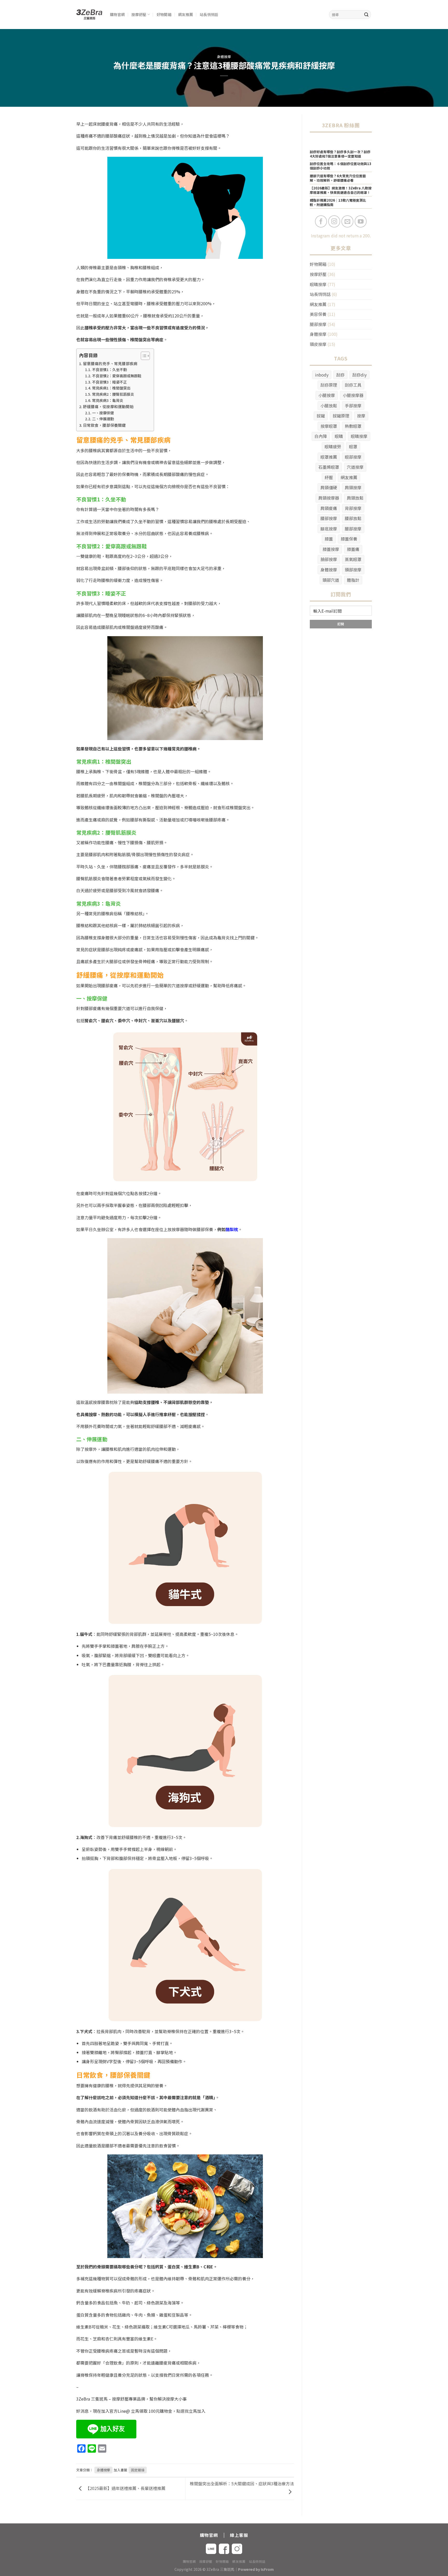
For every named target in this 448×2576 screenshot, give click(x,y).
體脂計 (353, 580)
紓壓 (329, 477)
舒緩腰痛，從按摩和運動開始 (108, 406)
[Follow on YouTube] (361, 221)
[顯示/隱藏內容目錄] (143, 356)
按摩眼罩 (329, 426)
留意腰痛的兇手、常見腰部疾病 (110, 363)
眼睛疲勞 (333, 446)
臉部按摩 (329, 559)
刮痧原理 (329, 385)
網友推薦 (185, 14)
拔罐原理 (341, 416)
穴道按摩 (355, 467)
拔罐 (321, 416)
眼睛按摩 (318, 284)
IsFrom (267, 2569)
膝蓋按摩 (331, 549)
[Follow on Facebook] (321, 221)
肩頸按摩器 (329, 498)
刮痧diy (359, 375)
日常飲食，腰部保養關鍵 (104, 425)
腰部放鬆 (353, 518)
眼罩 (353, 446)
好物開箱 (164, 14)
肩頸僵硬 (329, 487)
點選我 (183, 2411)
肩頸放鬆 (355, 498)
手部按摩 (353, 406)
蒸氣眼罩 (353, 559)
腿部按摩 (318, 324)
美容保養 (318, 314)
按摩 (361, 416)
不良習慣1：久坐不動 (109, 370)
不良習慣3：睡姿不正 (109, 382)
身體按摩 (224, 57)
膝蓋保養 (349, 539)
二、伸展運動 (103, 419)
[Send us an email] (348, 221)
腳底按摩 (329, 529)
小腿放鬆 (329, 406)
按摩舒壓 (139, 14)
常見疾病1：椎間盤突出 (111, 388)
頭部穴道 (331, 580)
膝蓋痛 (353, 549)
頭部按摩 (353, 570)
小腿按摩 (327, 395)
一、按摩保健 (103, 413)
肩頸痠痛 (329, 508)
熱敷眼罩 (353, 426)
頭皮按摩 (318, 344)
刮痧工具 (353, 385)
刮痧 (340, 375)
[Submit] (366, 15)
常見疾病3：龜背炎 (108, 400)
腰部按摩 (329, 518)
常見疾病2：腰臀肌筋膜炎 (113, 394)
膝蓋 (329, 539)
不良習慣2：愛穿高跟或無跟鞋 (117, 376)
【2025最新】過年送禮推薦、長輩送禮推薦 (125, 2488)
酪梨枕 (232, 1229)
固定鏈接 (138, 2470)
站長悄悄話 (209, 14)
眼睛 (339, 436)
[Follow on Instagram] (334, 221)
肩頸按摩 (353, 487)
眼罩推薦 (329, 457)
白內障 (321, 436)
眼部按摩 (353, 457)
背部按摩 (353, 508)
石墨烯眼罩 (329, 467)
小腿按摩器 (353, 395)
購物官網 (117, 14)
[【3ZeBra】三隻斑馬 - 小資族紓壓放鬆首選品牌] (89, 15)
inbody (322, 375)
